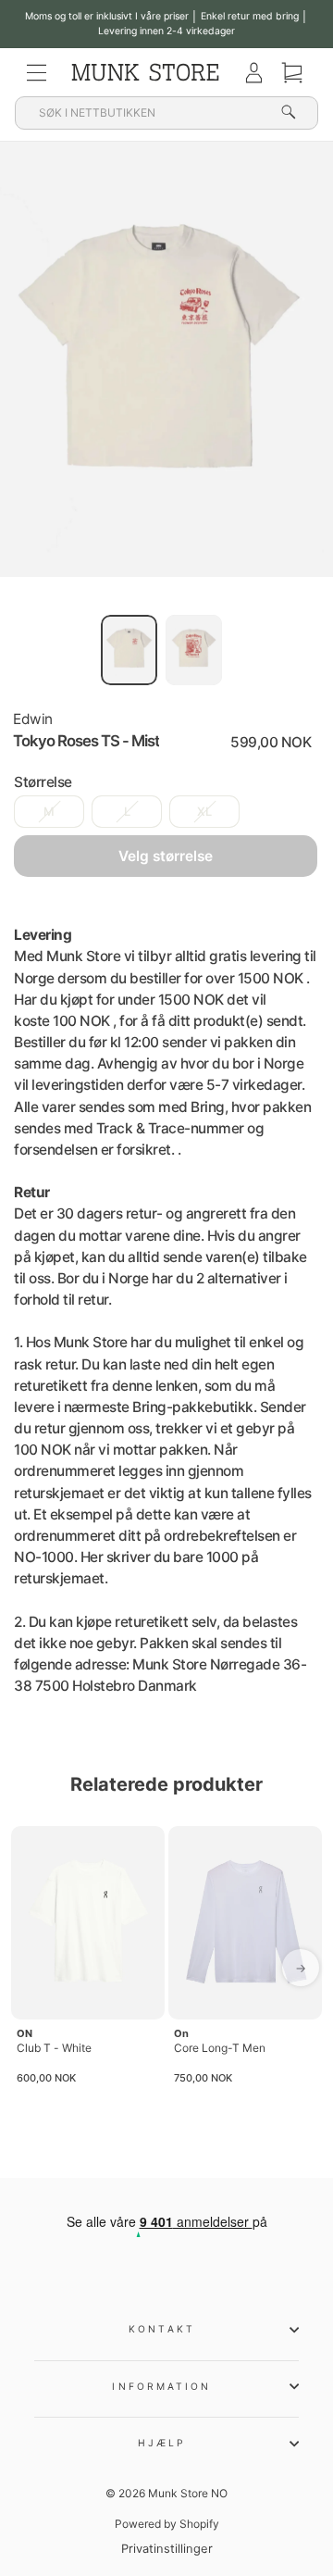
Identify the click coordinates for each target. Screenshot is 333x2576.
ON (25, 2033)
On (181, 2033)
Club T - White (54, 2048)
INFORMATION (161, 2386)
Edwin (33, 719)
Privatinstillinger (167, 2549)
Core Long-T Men (220, 2048)
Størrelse (43, 782)
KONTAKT (162, 2329)
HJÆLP (162, 2443)
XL (204, 812)
